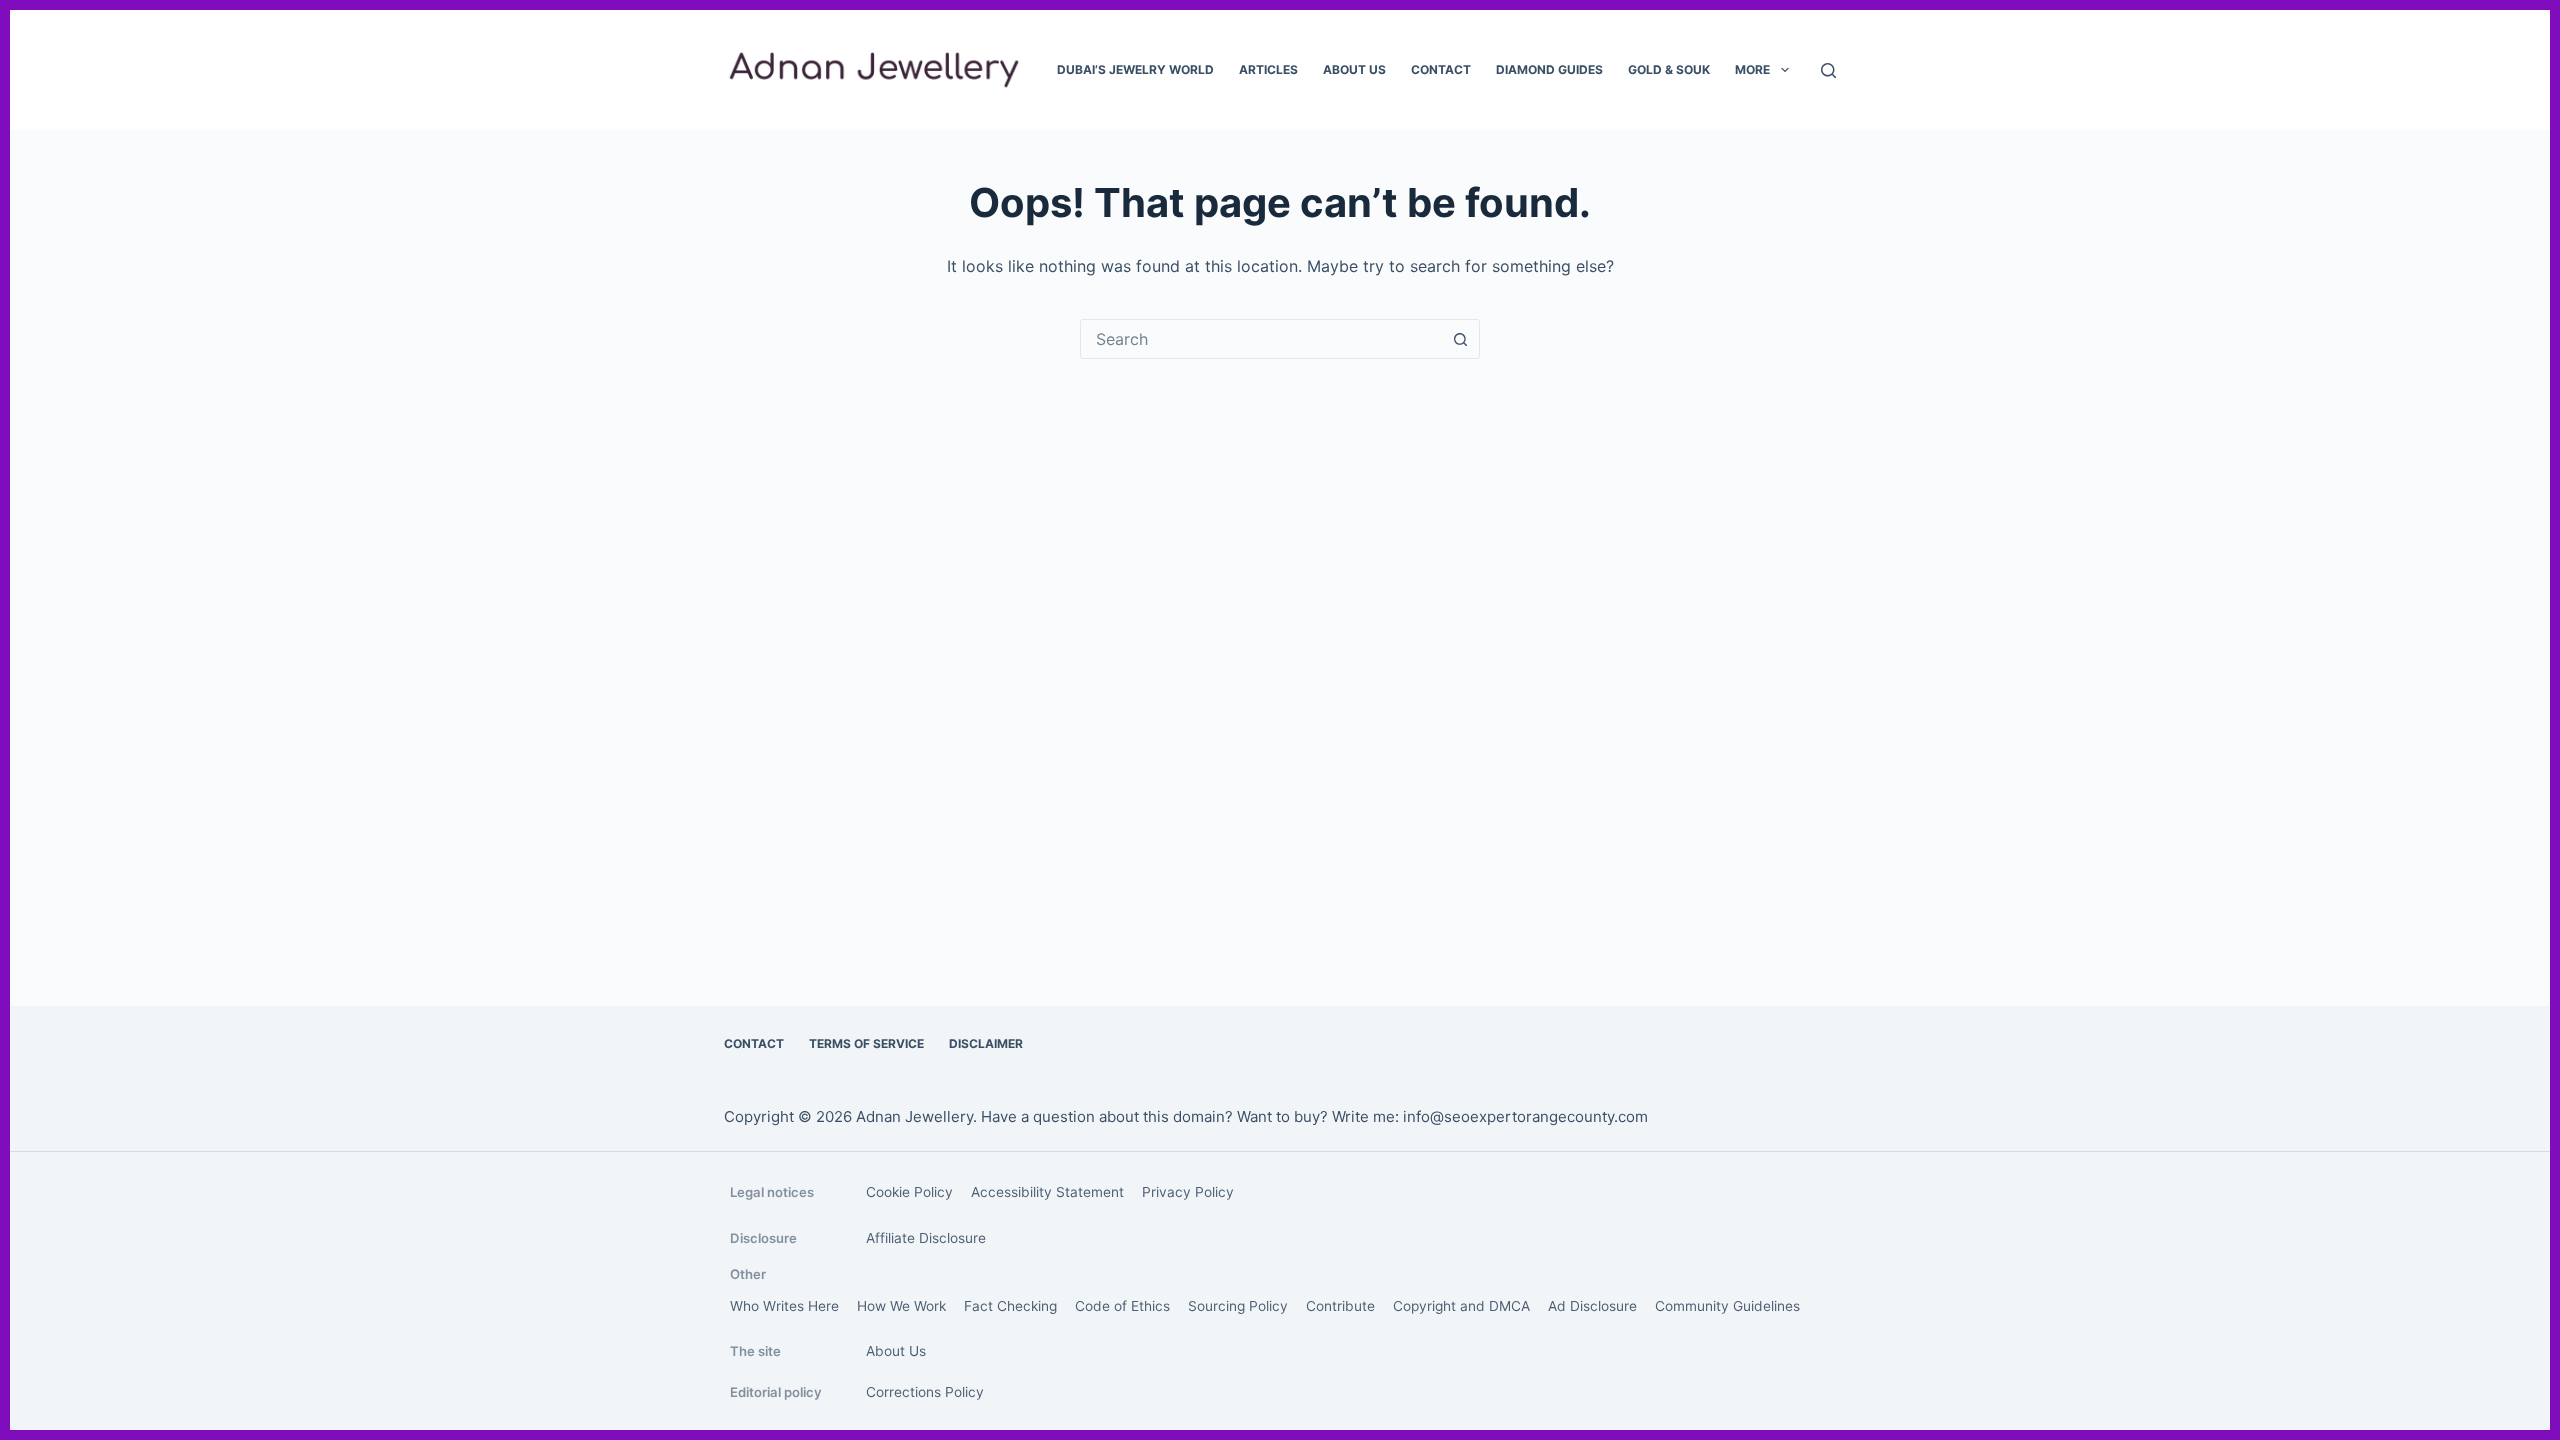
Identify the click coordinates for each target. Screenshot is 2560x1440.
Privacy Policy (1188, 1192)
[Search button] (1460, 339)
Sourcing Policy (1238, 1306)
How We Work (901, 1306)
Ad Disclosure (1592, 1306)
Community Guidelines (1727, 1306)
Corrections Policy (925, 1392)
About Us (1354, 69)
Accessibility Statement (1047, 1192)
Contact (1441, 69)
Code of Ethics (1122, 1306)
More (1752, 69)
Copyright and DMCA (1461, 1306)
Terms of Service (866, 1043)
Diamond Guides (1549, 69)
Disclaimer (986, 1043)
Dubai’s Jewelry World (1135, 69)
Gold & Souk (1669, 69)
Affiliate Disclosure (926, 1238)
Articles (1268, 69)
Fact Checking (1010, 1306)
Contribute (1340, 1306)
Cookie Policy (909, 1192)
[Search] (1828, 70)
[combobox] (1261, 339)
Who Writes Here (784, 1306)
